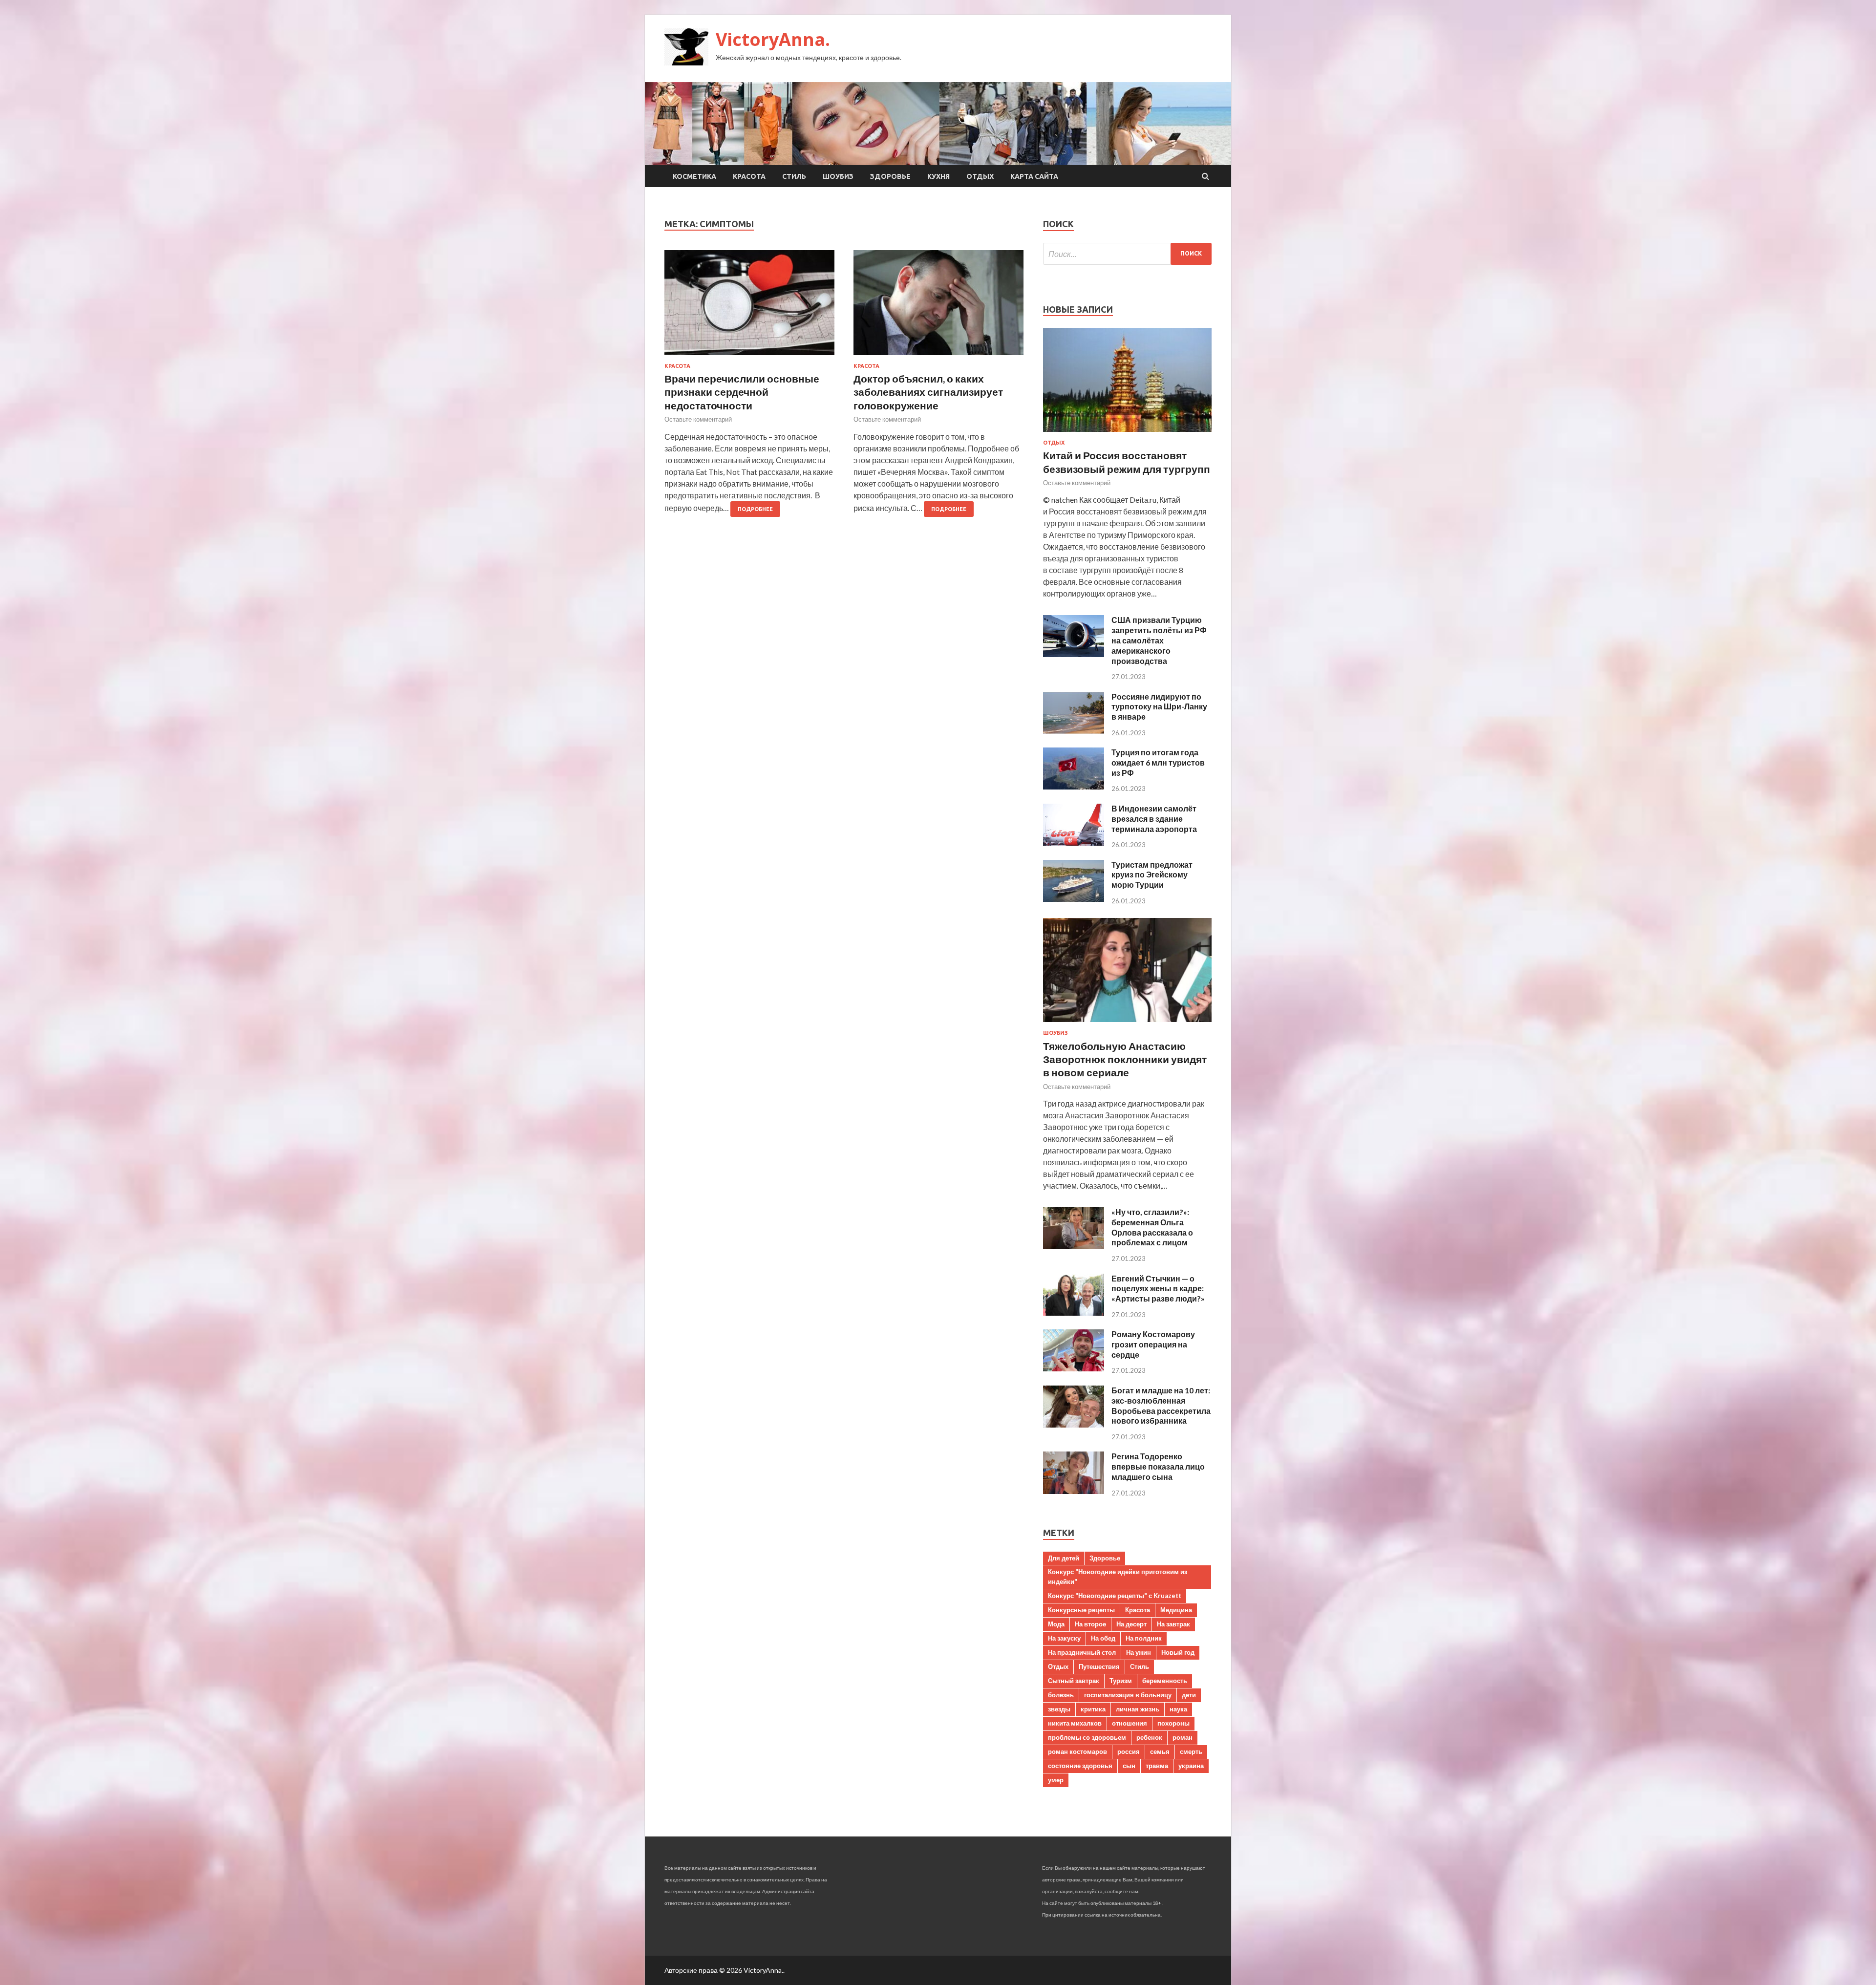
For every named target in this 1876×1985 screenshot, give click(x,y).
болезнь (1061, 1695)
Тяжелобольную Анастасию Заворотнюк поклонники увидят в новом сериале (1125, 1059)
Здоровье (890, 176)
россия (1129, 1751)
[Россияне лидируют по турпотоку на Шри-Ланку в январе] (1074, 731)
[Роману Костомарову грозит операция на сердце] (1074, 1368)
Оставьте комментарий (698, 419)
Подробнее (755, 509)
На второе (1090, 1624)
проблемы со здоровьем (1087, 1737)
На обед (1103, 1638)
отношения (1130, 1723)
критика (1093, 1709)
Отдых (980, 176)
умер (1056, 1780)
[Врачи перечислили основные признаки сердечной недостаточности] (749, 307)
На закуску (1064, 1638)
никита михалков (1075, 1723)
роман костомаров (1077, 1751)
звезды (1059, 1709)
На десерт (1131, 1624)
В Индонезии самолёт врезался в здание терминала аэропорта (1154, 819)
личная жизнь (1138, 1709)
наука (1178, 1709)
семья (1160, 1751)
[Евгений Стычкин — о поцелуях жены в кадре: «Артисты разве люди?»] (1074, 1313)
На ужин (1139, 1652)
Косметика (694, 176)
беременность (1165, 1681)
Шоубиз (838, 176)
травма (1157, 1766)
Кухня (938, 176)
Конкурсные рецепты (1081, 1610)
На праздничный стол (1082, 1652)
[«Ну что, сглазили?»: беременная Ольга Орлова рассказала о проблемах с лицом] (1074, 1246)
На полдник (1144, 1638)
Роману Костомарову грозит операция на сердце (1153, 1344)
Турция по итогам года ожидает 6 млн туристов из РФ (1158, 762)
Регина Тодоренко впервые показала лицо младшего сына (1158, 1466)
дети (1189, 1695)
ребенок (1149, 1737)
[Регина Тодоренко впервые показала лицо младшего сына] (1074, 1491)
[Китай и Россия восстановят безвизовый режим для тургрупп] (1127, 434)
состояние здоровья (1080, 1766)
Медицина (1176, 1610)
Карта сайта (1034, 176)
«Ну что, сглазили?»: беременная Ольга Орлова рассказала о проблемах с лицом (1152, 1227)
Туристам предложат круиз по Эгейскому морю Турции (1152, 875)
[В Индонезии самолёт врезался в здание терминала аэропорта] (1074, 843)
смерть (1191, 1751)
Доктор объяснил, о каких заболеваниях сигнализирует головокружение (928, 392)
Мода (1056, 1624)
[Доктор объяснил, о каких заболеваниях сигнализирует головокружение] (938, 307)
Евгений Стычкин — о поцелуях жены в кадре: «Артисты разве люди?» (1158, 1289)
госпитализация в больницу (1128, 1695)
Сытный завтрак (1074, 1681)
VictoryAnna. (773, 39)
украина (1191, 1766)
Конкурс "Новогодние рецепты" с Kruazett (1115, 1596)
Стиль (794, 176)
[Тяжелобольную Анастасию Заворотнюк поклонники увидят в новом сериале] (1127, 1024)
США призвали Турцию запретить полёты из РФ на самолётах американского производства (1159, 640)
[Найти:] (1127, 254)
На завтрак (1173, 1624)
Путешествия (1099, 1666)
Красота (749, 176)
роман (1183, 1737)
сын (1129, 1766)
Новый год (1178, 1652)
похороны (1173, 1723)
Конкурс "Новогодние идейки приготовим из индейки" (1118, 1577)
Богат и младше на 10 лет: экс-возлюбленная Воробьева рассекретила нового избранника (1161, 1405)
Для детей (1064, 1558)
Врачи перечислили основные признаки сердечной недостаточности (742, 392)
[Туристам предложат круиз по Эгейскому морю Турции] (1074, 899)
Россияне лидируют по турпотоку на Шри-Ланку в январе (1159, 707)
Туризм (1121, 1681)
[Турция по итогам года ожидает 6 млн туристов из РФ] (1074, 786)
